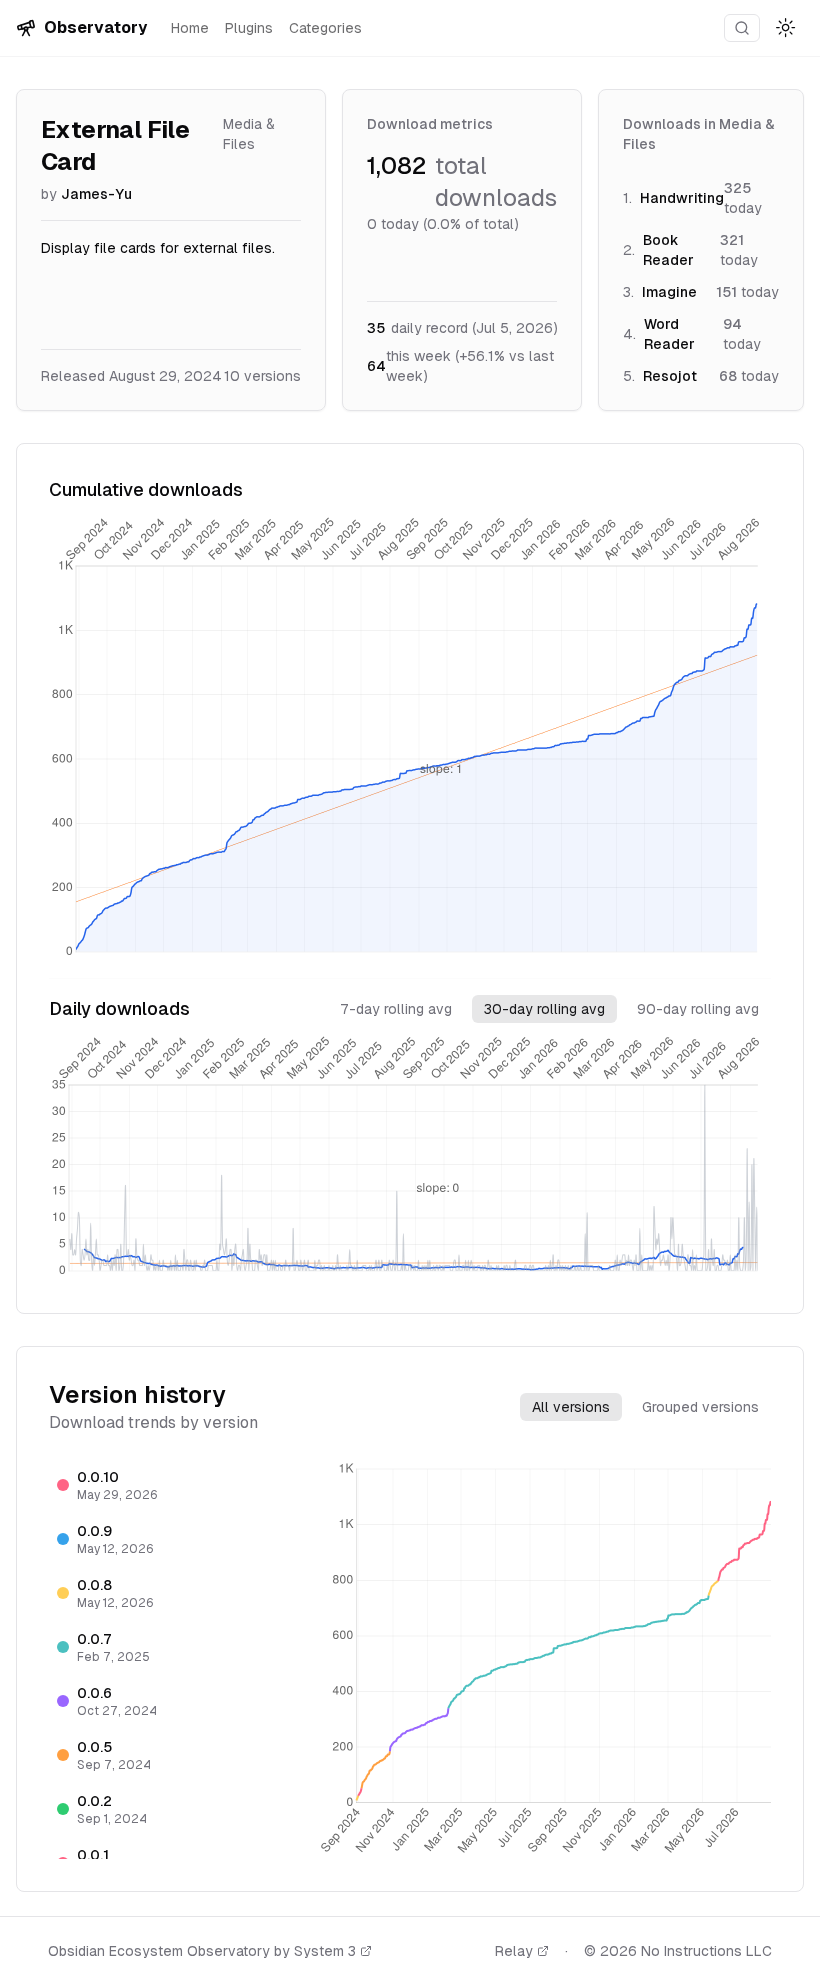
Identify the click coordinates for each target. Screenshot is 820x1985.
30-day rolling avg (544, 1009)
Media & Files (249, 134)
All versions (571, 1407)
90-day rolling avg (698, 1009)
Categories (325, 28)
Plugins (249, 28)
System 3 (325, 1951)
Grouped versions (700, 1407)
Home (190, 28)
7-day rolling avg (396, 1009)
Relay (514, 1951)
